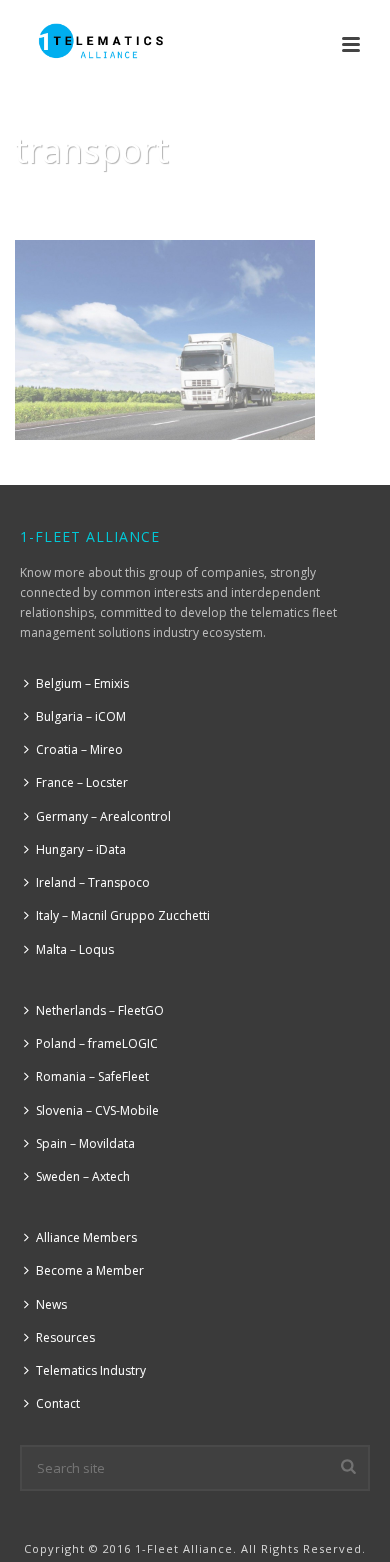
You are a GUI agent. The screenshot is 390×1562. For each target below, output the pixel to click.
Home (118, 201)
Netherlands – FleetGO (100, 1010)
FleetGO (176, 201)
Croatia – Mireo (79, 749)
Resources (65, 1337)
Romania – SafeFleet (92, 1076)
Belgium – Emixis (82, 683)
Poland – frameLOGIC (97, 1043)
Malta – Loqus (75, 949)
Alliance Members (86, 1237)
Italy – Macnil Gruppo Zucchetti (123, 915)
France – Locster (82, 782)
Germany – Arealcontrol (103, 816)
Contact (58, 1403)
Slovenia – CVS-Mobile (97, 1110)
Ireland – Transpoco (93, 882)
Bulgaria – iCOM (81, 716)
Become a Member (90, 1270)
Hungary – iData (81, 849)
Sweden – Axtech (83, 1176)
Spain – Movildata (85, 1143)
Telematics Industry (91, 1370)
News (51, 1304)
